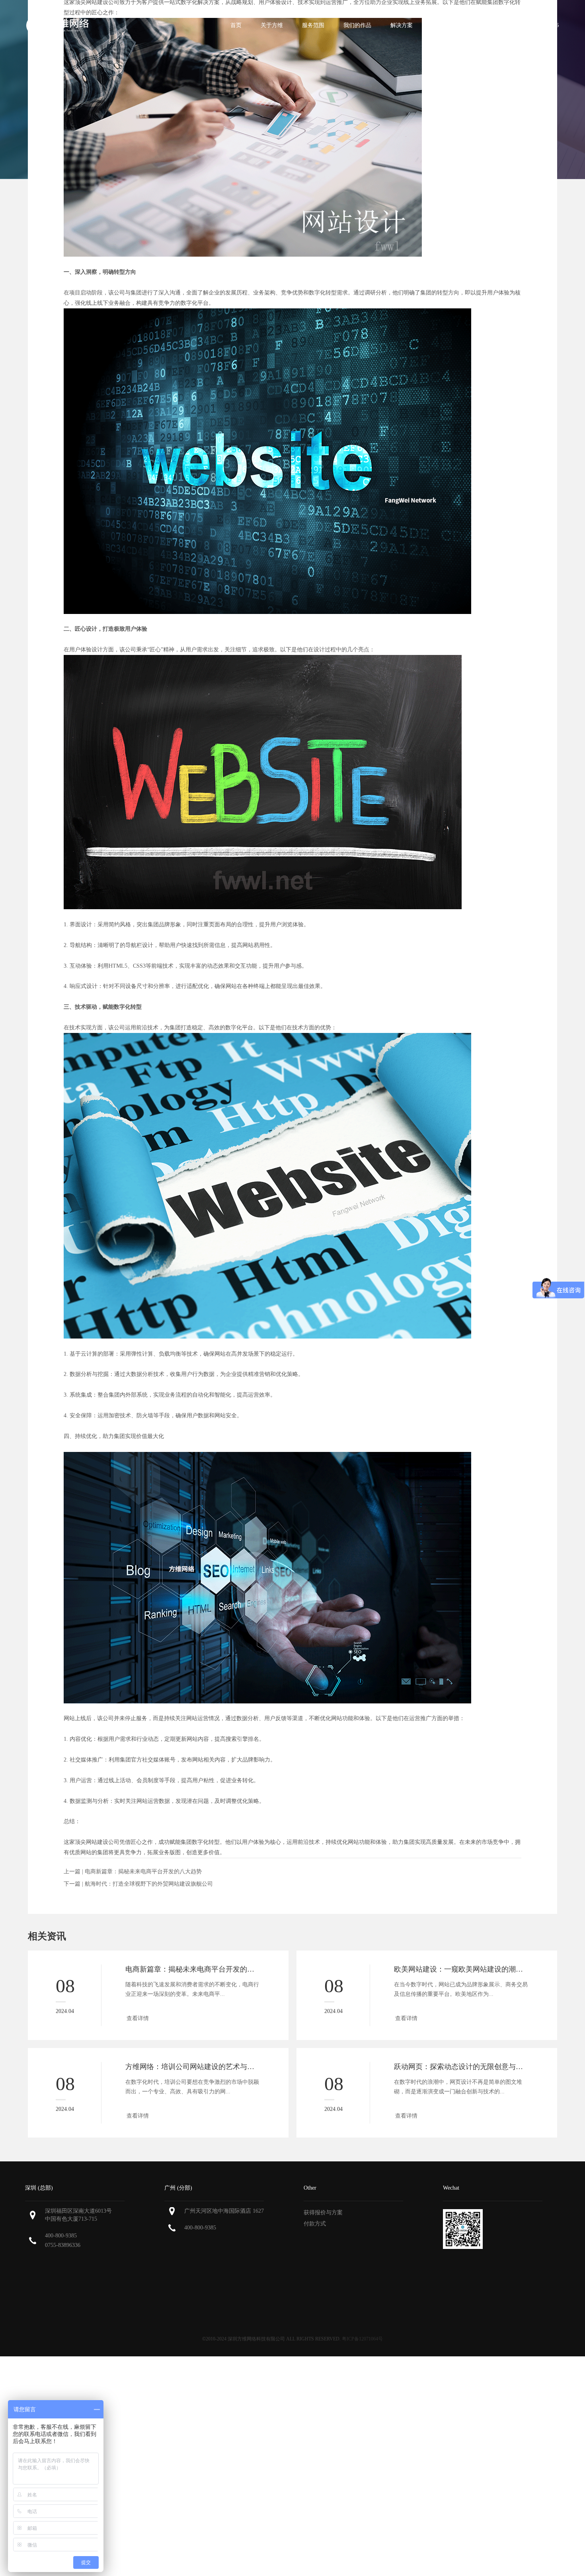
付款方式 (315, 2224)
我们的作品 (357, 25)
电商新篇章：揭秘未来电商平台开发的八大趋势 (143, 1872)
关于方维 (272, 25)
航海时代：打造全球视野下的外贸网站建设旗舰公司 (149, 1884)
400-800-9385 (61, 2236)
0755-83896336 (63, 2245)
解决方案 (402, 25)
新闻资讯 (443, 25)
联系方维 (484, 25)
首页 (236, 25)
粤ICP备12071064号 (362, 2339)
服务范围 (313, 25)
